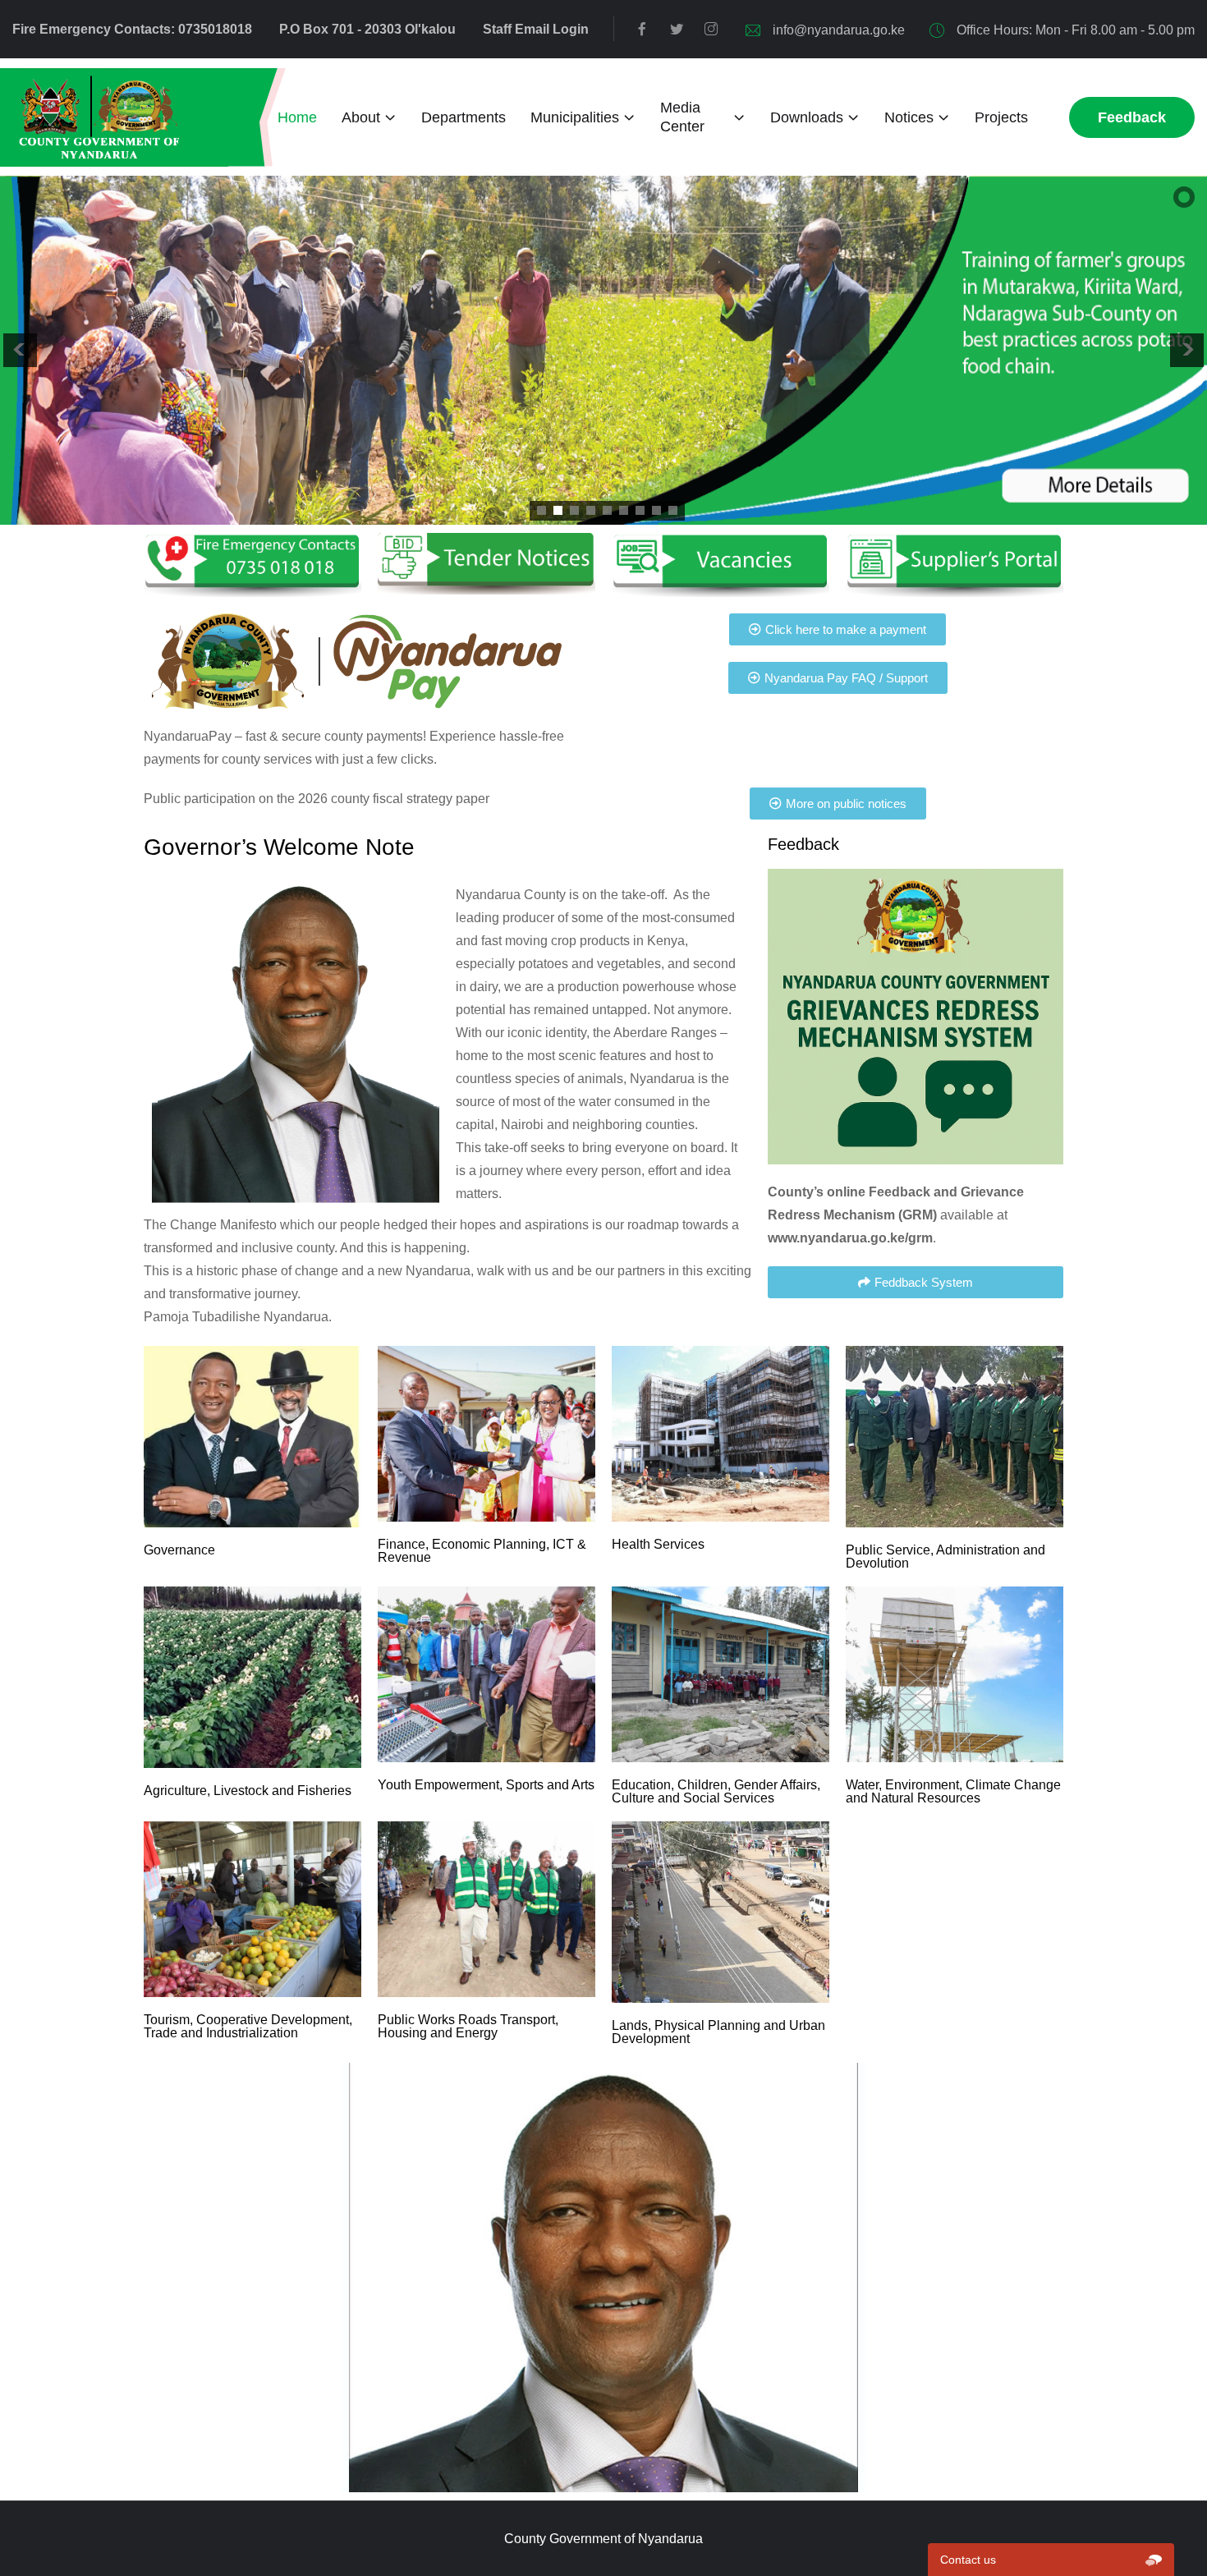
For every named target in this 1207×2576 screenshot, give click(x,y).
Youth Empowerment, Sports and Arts (486, 1785)
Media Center (682, 117)
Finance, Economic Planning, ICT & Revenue (482, 1551)
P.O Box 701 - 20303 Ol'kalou (367, 29)
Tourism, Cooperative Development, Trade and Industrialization (248, 2026)
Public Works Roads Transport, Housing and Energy (468, 2026)
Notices (909, 117)
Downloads (807, 117)
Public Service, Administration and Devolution (945, 1557)
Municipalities (575, 117)
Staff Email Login (536, 29)
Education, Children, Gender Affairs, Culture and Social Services (716, 1791)
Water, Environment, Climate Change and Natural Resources (953, 1791)
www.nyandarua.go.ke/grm (850, 1238)
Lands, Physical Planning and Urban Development (718, 2032)
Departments (464, 117)
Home (297, 117)
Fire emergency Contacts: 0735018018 (132, 29)
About (361, 117)
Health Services (658, 1544)
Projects (1001, 117)
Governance (179, 1550)
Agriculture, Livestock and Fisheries (248, 1791)
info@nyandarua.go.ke (839, 30)
